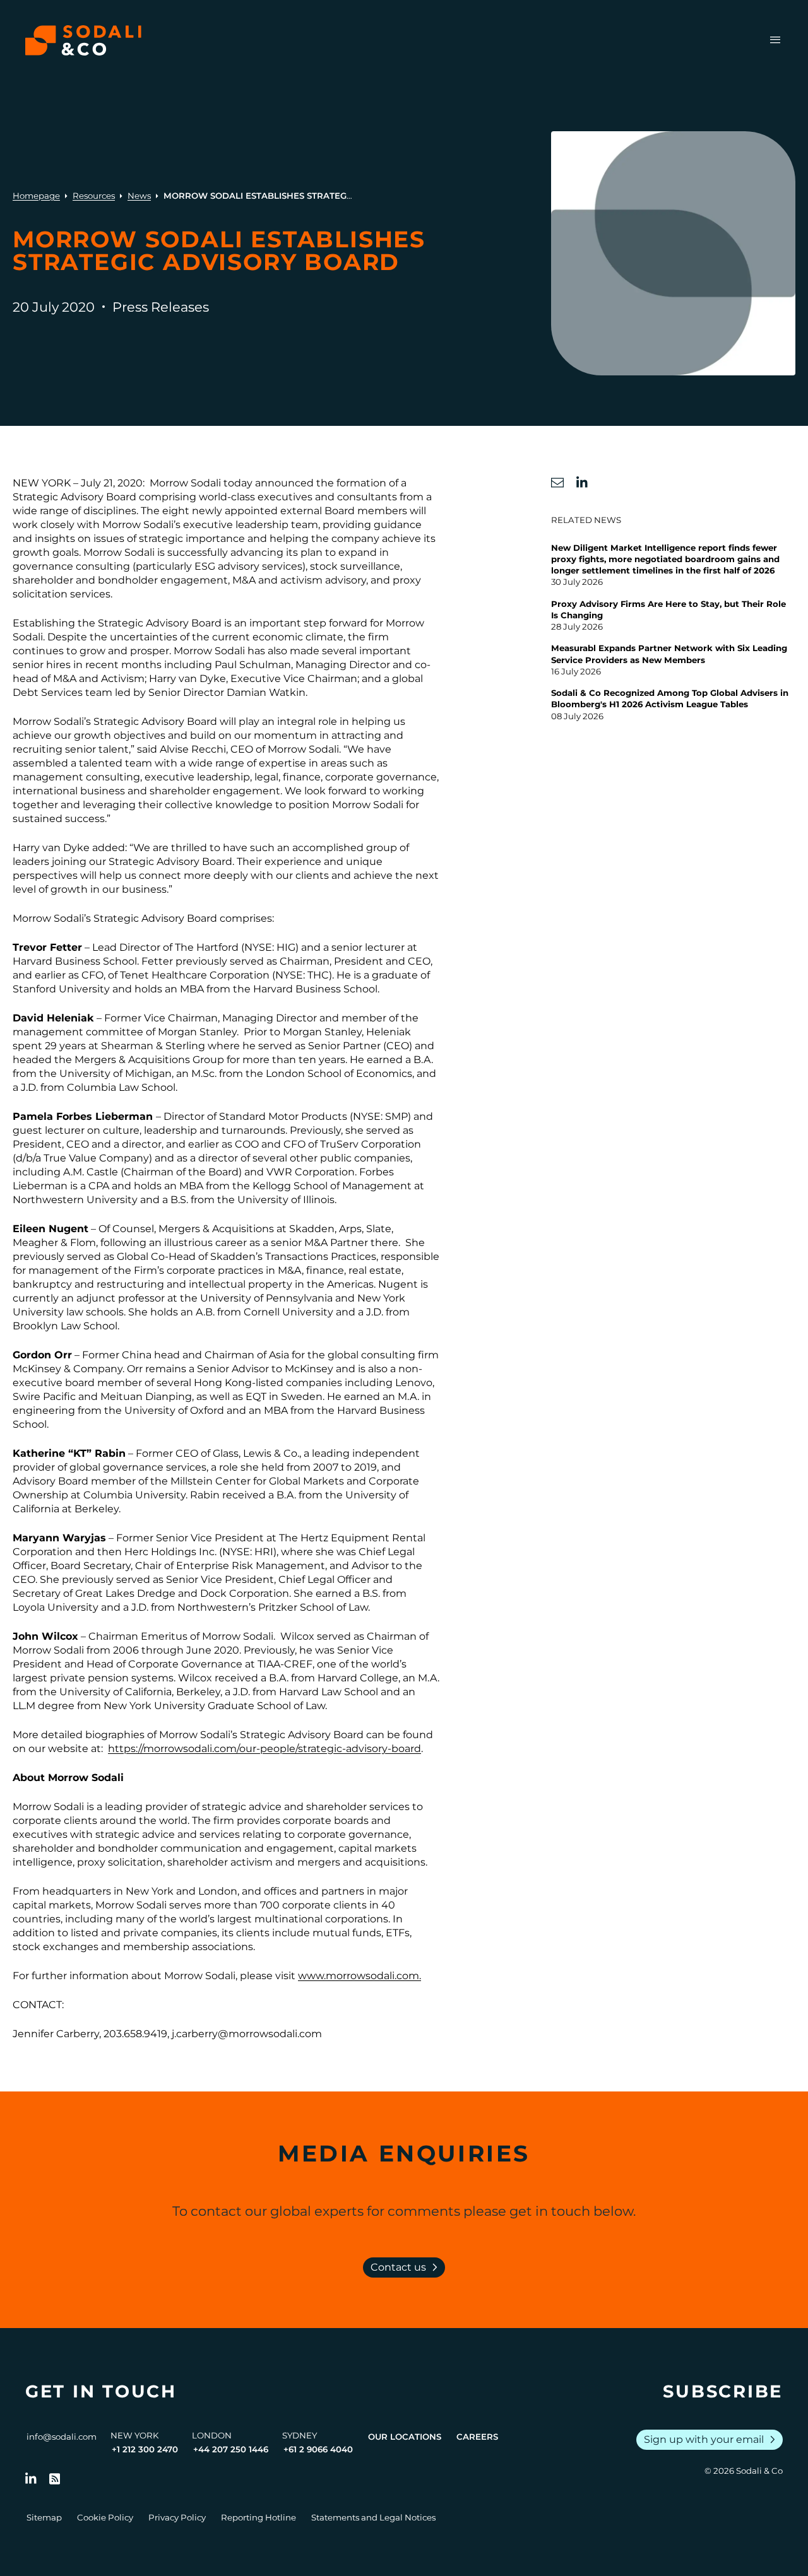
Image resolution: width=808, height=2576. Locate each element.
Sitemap (44, 2517)
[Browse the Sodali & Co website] (83, 40)
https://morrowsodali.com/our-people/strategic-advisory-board (264, 1749)
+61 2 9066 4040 (318, 2449)
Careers (477, 2437)
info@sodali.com (62, 2437)
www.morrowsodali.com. (359, 1976)
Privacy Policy (177, 2517)
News (139, 196)
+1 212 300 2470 (145, 2449)
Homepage (36, 196)
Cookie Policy (105, 2517)
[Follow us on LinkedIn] (31, 2479)
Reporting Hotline (258, 2517)
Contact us (407, 2267)
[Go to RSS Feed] (55, 2479)
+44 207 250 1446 (231, 2449)
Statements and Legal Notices (373, 2517)
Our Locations (405, 2437)
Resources (94, 196)
